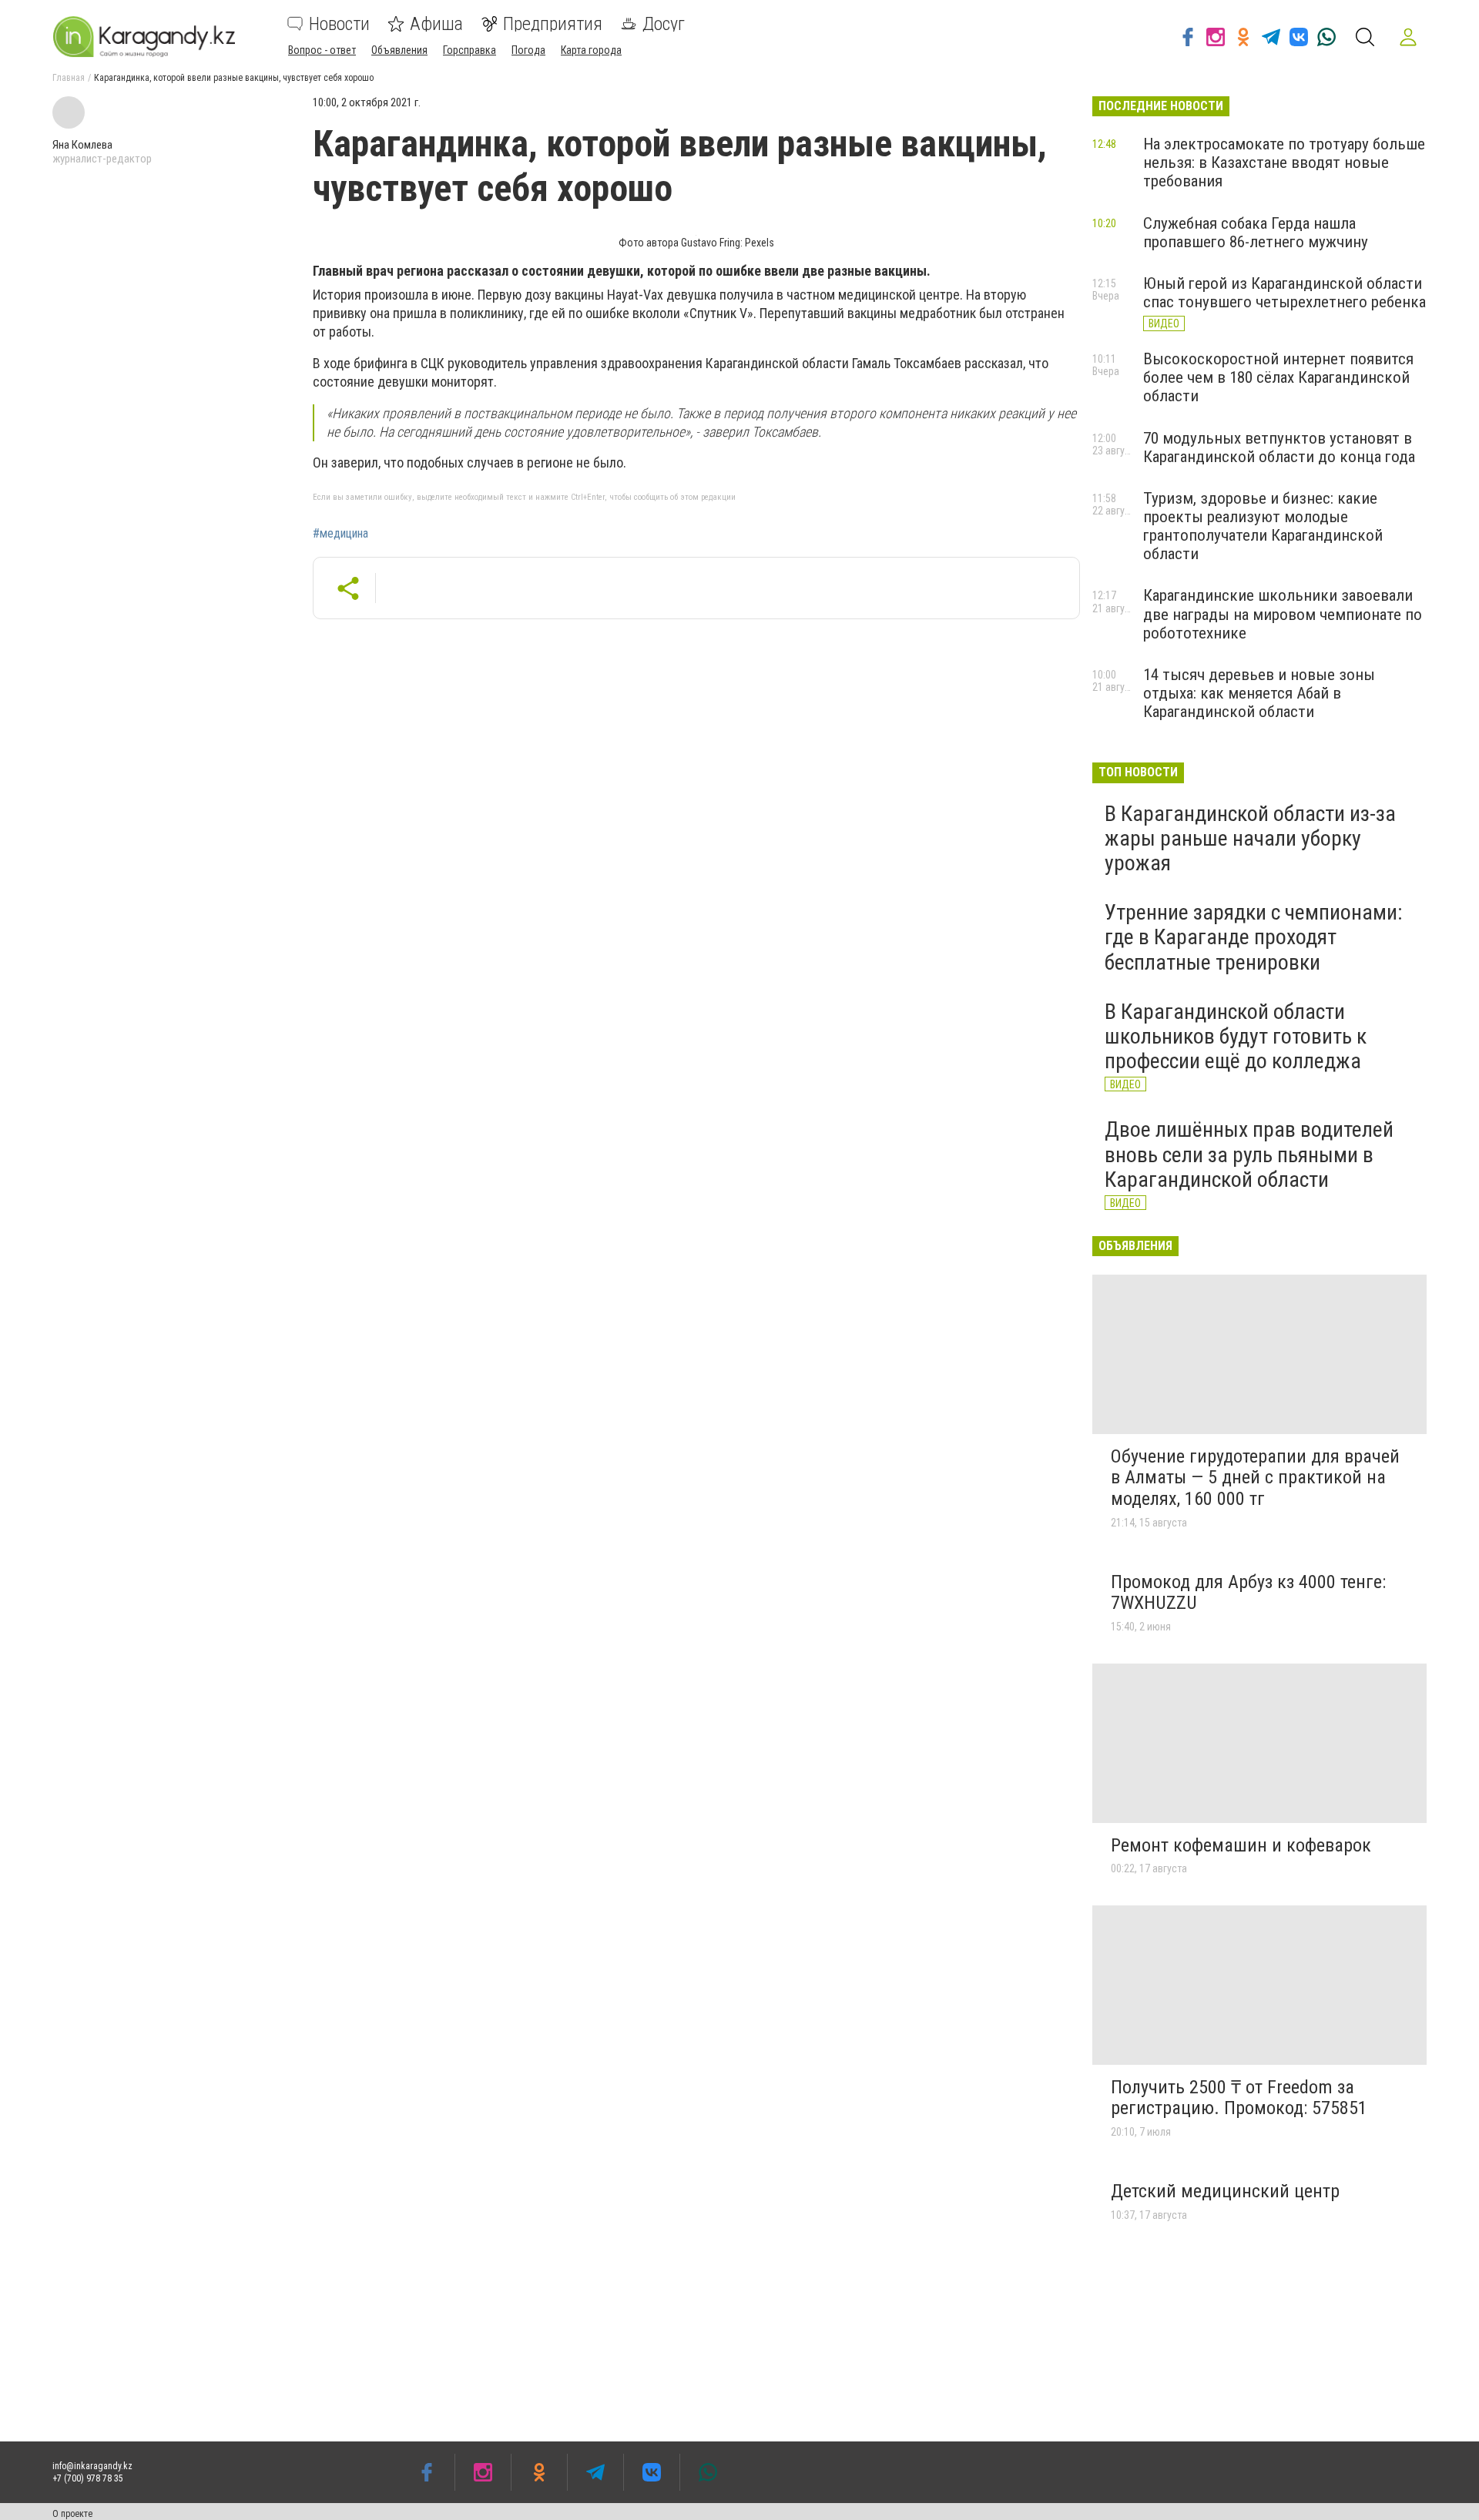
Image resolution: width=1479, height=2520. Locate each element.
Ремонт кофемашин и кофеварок (1241, 1845)
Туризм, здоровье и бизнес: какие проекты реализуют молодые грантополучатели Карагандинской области (1263, 526)
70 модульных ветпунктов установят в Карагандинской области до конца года (1279, 447)
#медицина (340, 534)
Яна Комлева (82, 145)
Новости (339, 24)
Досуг (664, 24)
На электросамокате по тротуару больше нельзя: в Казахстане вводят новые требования (1284, 163)
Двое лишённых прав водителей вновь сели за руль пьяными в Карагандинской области (1249, 1154)
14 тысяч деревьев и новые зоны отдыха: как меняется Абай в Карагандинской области (1259, 693)
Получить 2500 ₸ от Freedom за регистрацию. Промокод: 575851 (1239, 2098)
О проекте (72, 2514)
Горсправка (470, 50)
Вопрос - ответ (322, 50)
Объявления (399, 50)
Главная (69, 78)
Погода (528, 50)
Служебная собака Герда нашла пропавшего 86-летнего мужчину (1256, 233)
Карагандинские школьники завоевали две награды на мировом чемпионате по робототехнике (1283, 614)
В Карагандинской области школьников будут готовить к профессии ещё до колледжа (1236, 1036)
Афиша (436, 24)
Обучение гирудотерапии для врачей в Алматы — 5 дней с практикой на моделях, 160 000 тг (1255, 1478)
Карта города (591, 50)
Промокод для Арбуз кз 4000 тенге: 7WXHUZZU (1248, 1593)
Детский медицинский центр (1225, 2191)
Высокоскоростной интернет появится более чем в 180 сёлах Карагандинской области (1278, 377)
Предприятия (553, 24)
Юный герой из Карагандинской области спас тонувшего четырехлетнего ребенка (1284, 293)
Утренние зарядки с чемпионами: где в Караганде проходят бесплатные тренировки (1254, 937)
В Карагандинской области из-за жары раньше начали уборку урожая (1250, 838)
